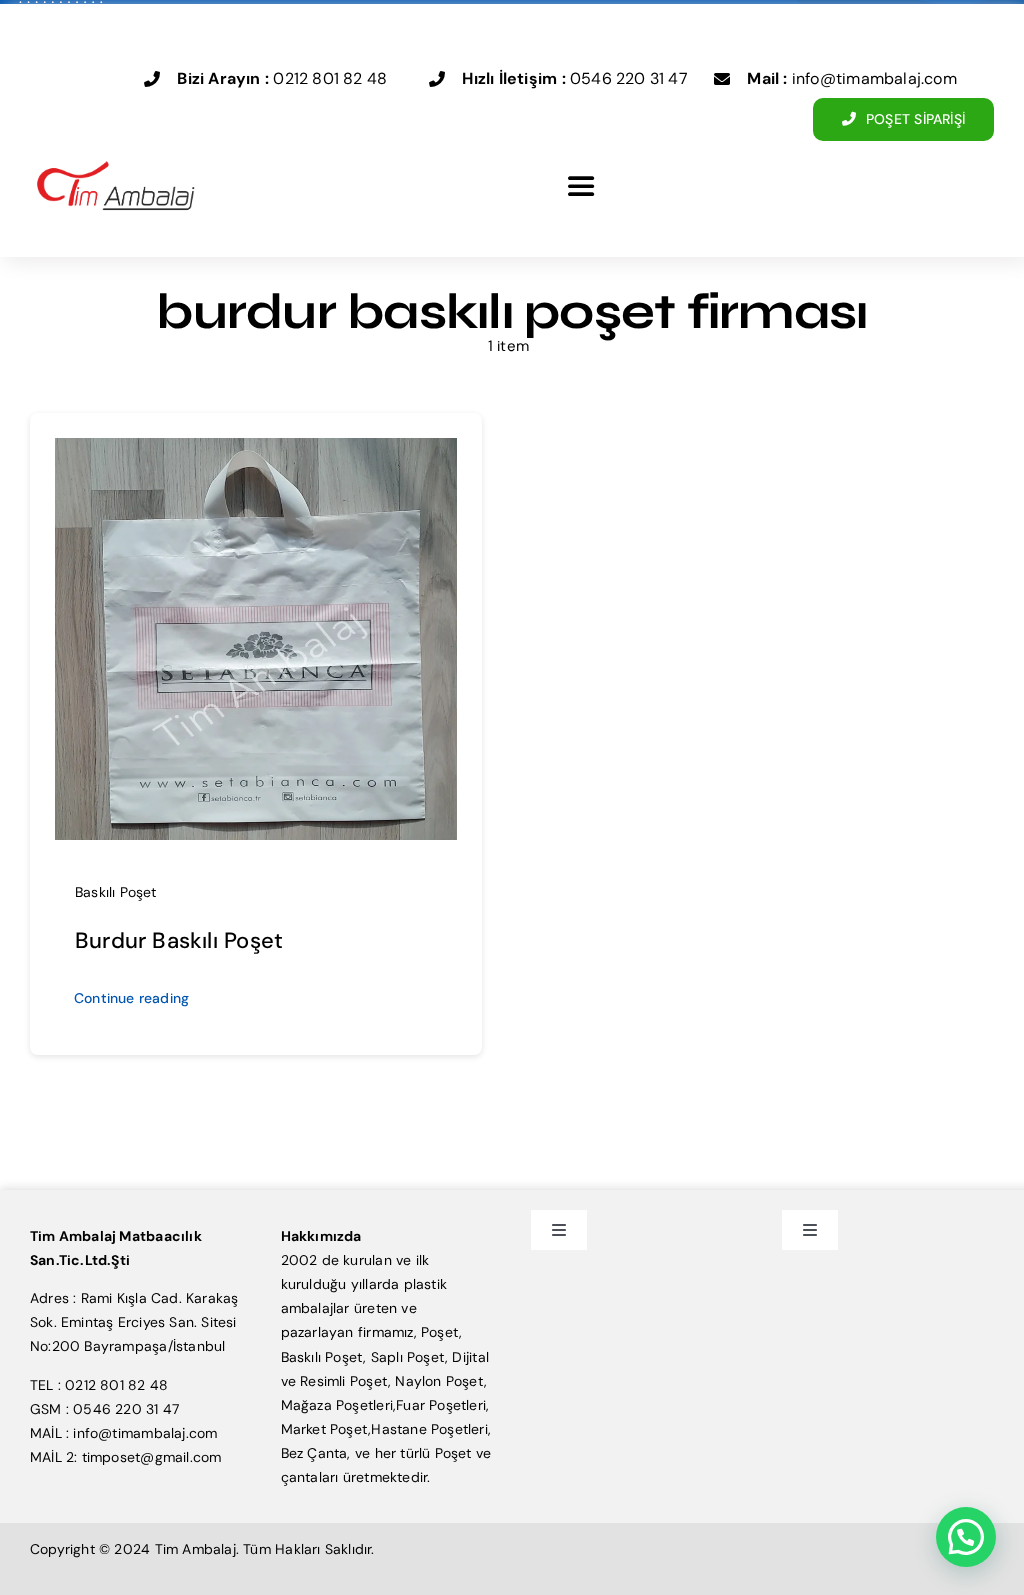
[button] (966, 1537)
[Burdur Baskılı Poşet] (256, 450)
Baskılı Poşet (116, 892)
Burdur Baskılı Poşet (179, 940)
